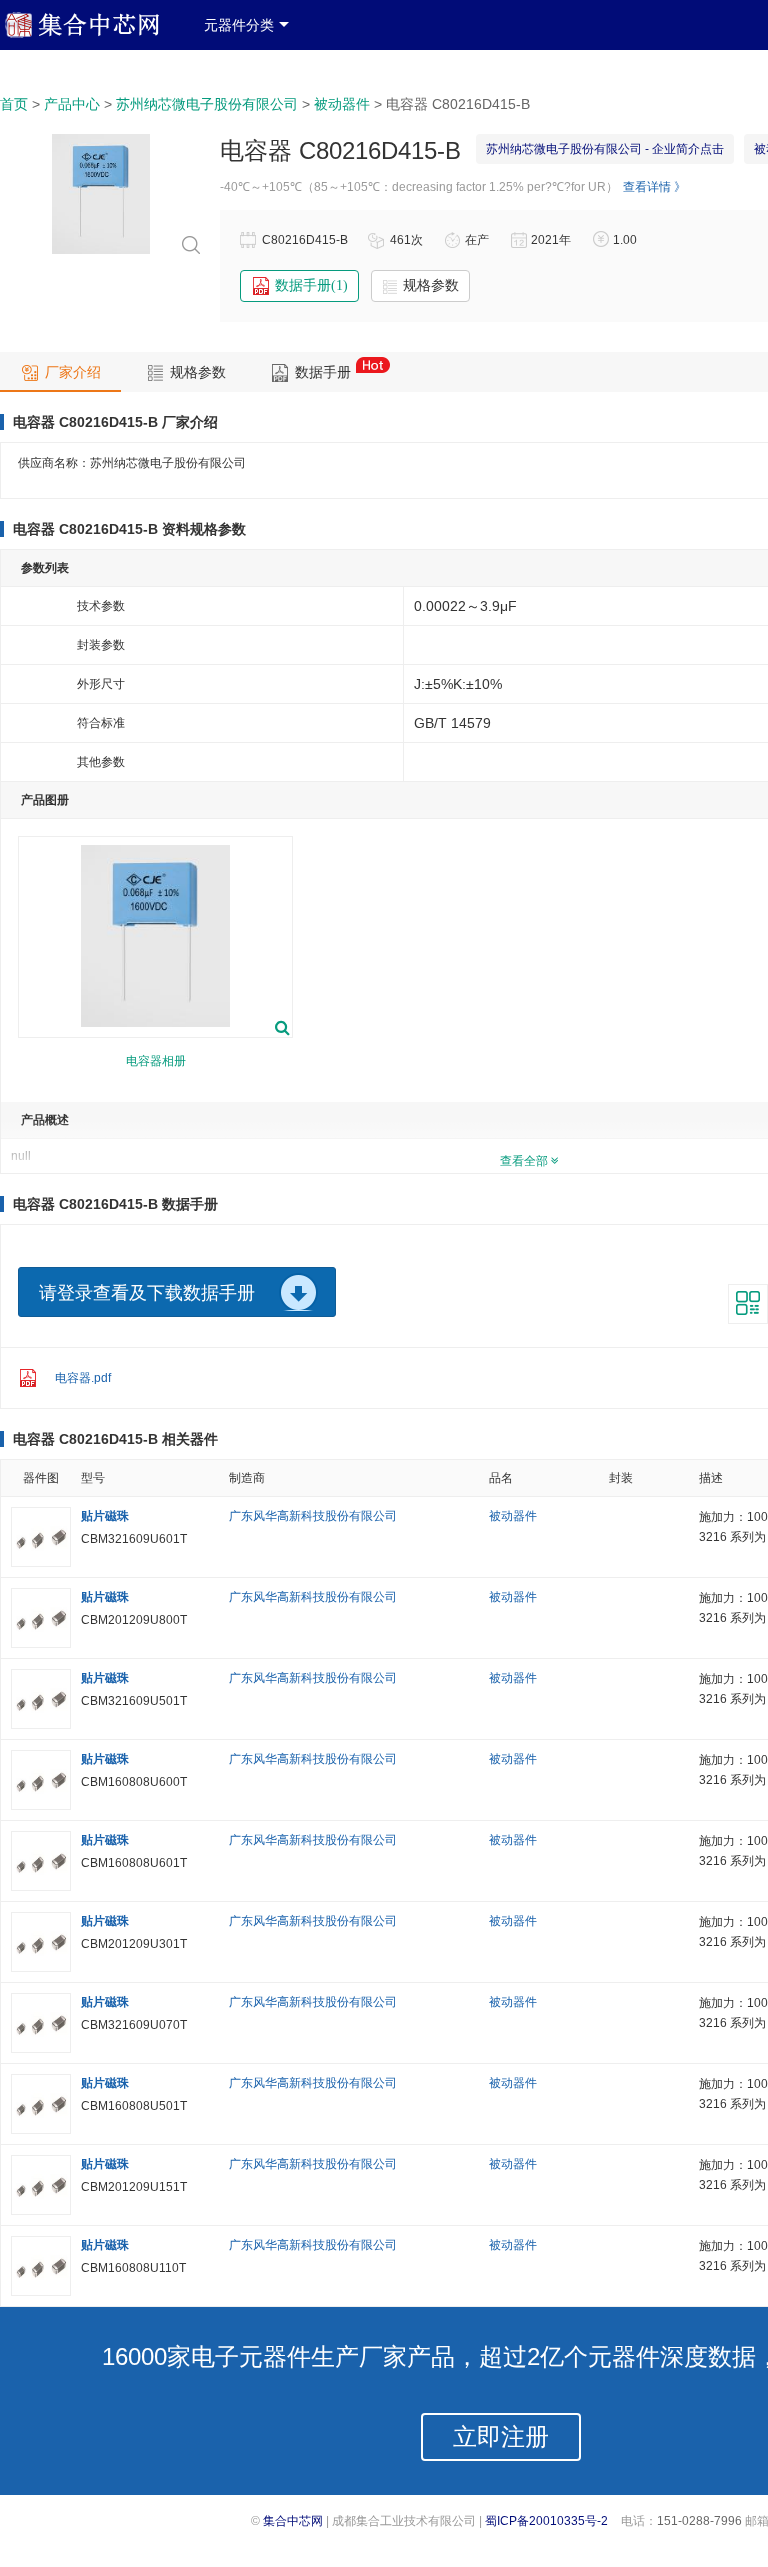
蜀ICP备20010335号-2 (546, 2521)
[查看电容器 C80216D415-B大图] (101, 253)
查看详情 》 (654, 187)
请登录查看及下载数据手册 (147, 1293)
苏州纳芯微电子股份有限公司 (207, 104)
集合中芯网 (293, 2521)
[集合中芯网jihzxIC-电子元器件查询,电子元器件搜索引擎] (97, 34)
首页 (14, 104)
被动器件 (342, 104)
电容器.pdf (83, 1378)
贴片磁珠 (105, 1516)
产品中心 (72, 104)
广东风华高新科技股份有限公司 (313, 1516)
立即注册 (501, 2436)
